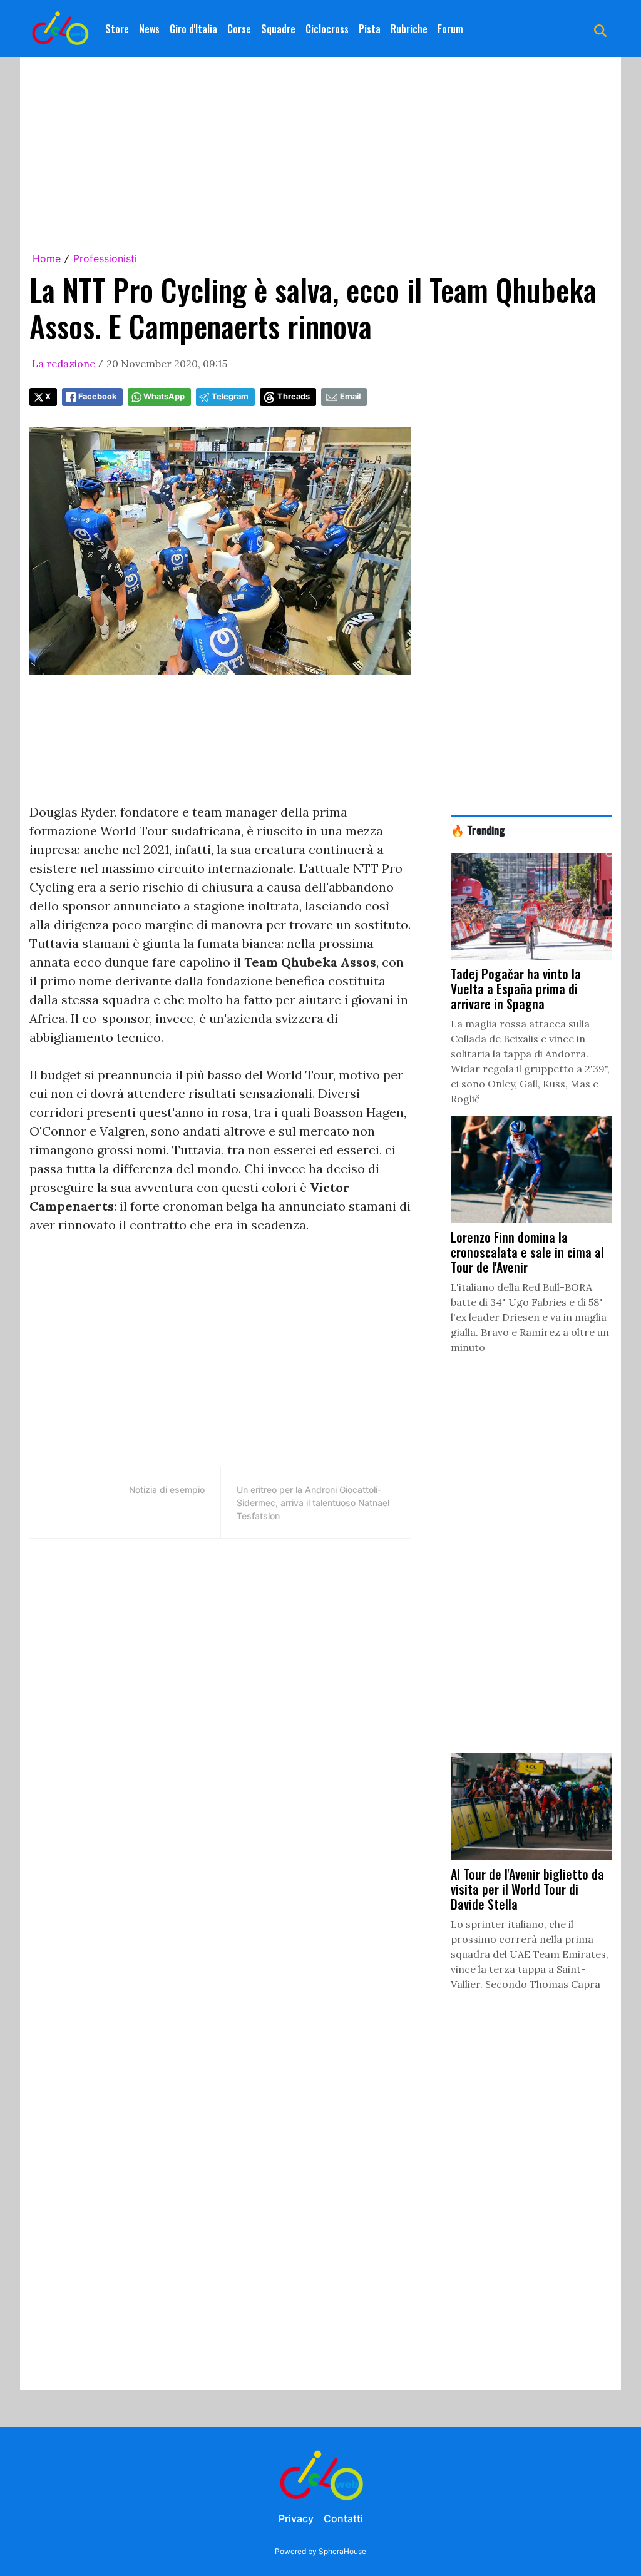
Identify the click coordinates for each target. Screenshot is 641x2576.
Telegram (230, 396)
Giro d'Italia (193, 29)
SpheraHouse (342, 2551)
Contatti (343, 2518)
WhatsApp (164, 396)
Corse (239, 29)
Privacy (296, 2518)
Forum (450, 29)
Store (117, 29)
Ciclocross (327, 29)
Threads (294, 396)
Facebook (97, 396)
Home (47, 258)
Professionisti (105, 258)
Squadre (278, 29)
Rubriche (409, 29)
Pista (370, 29)
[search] (600, 29)
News (149, 29)
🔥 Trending (478, 830)
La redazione (64, 364)
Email (350, 396)
